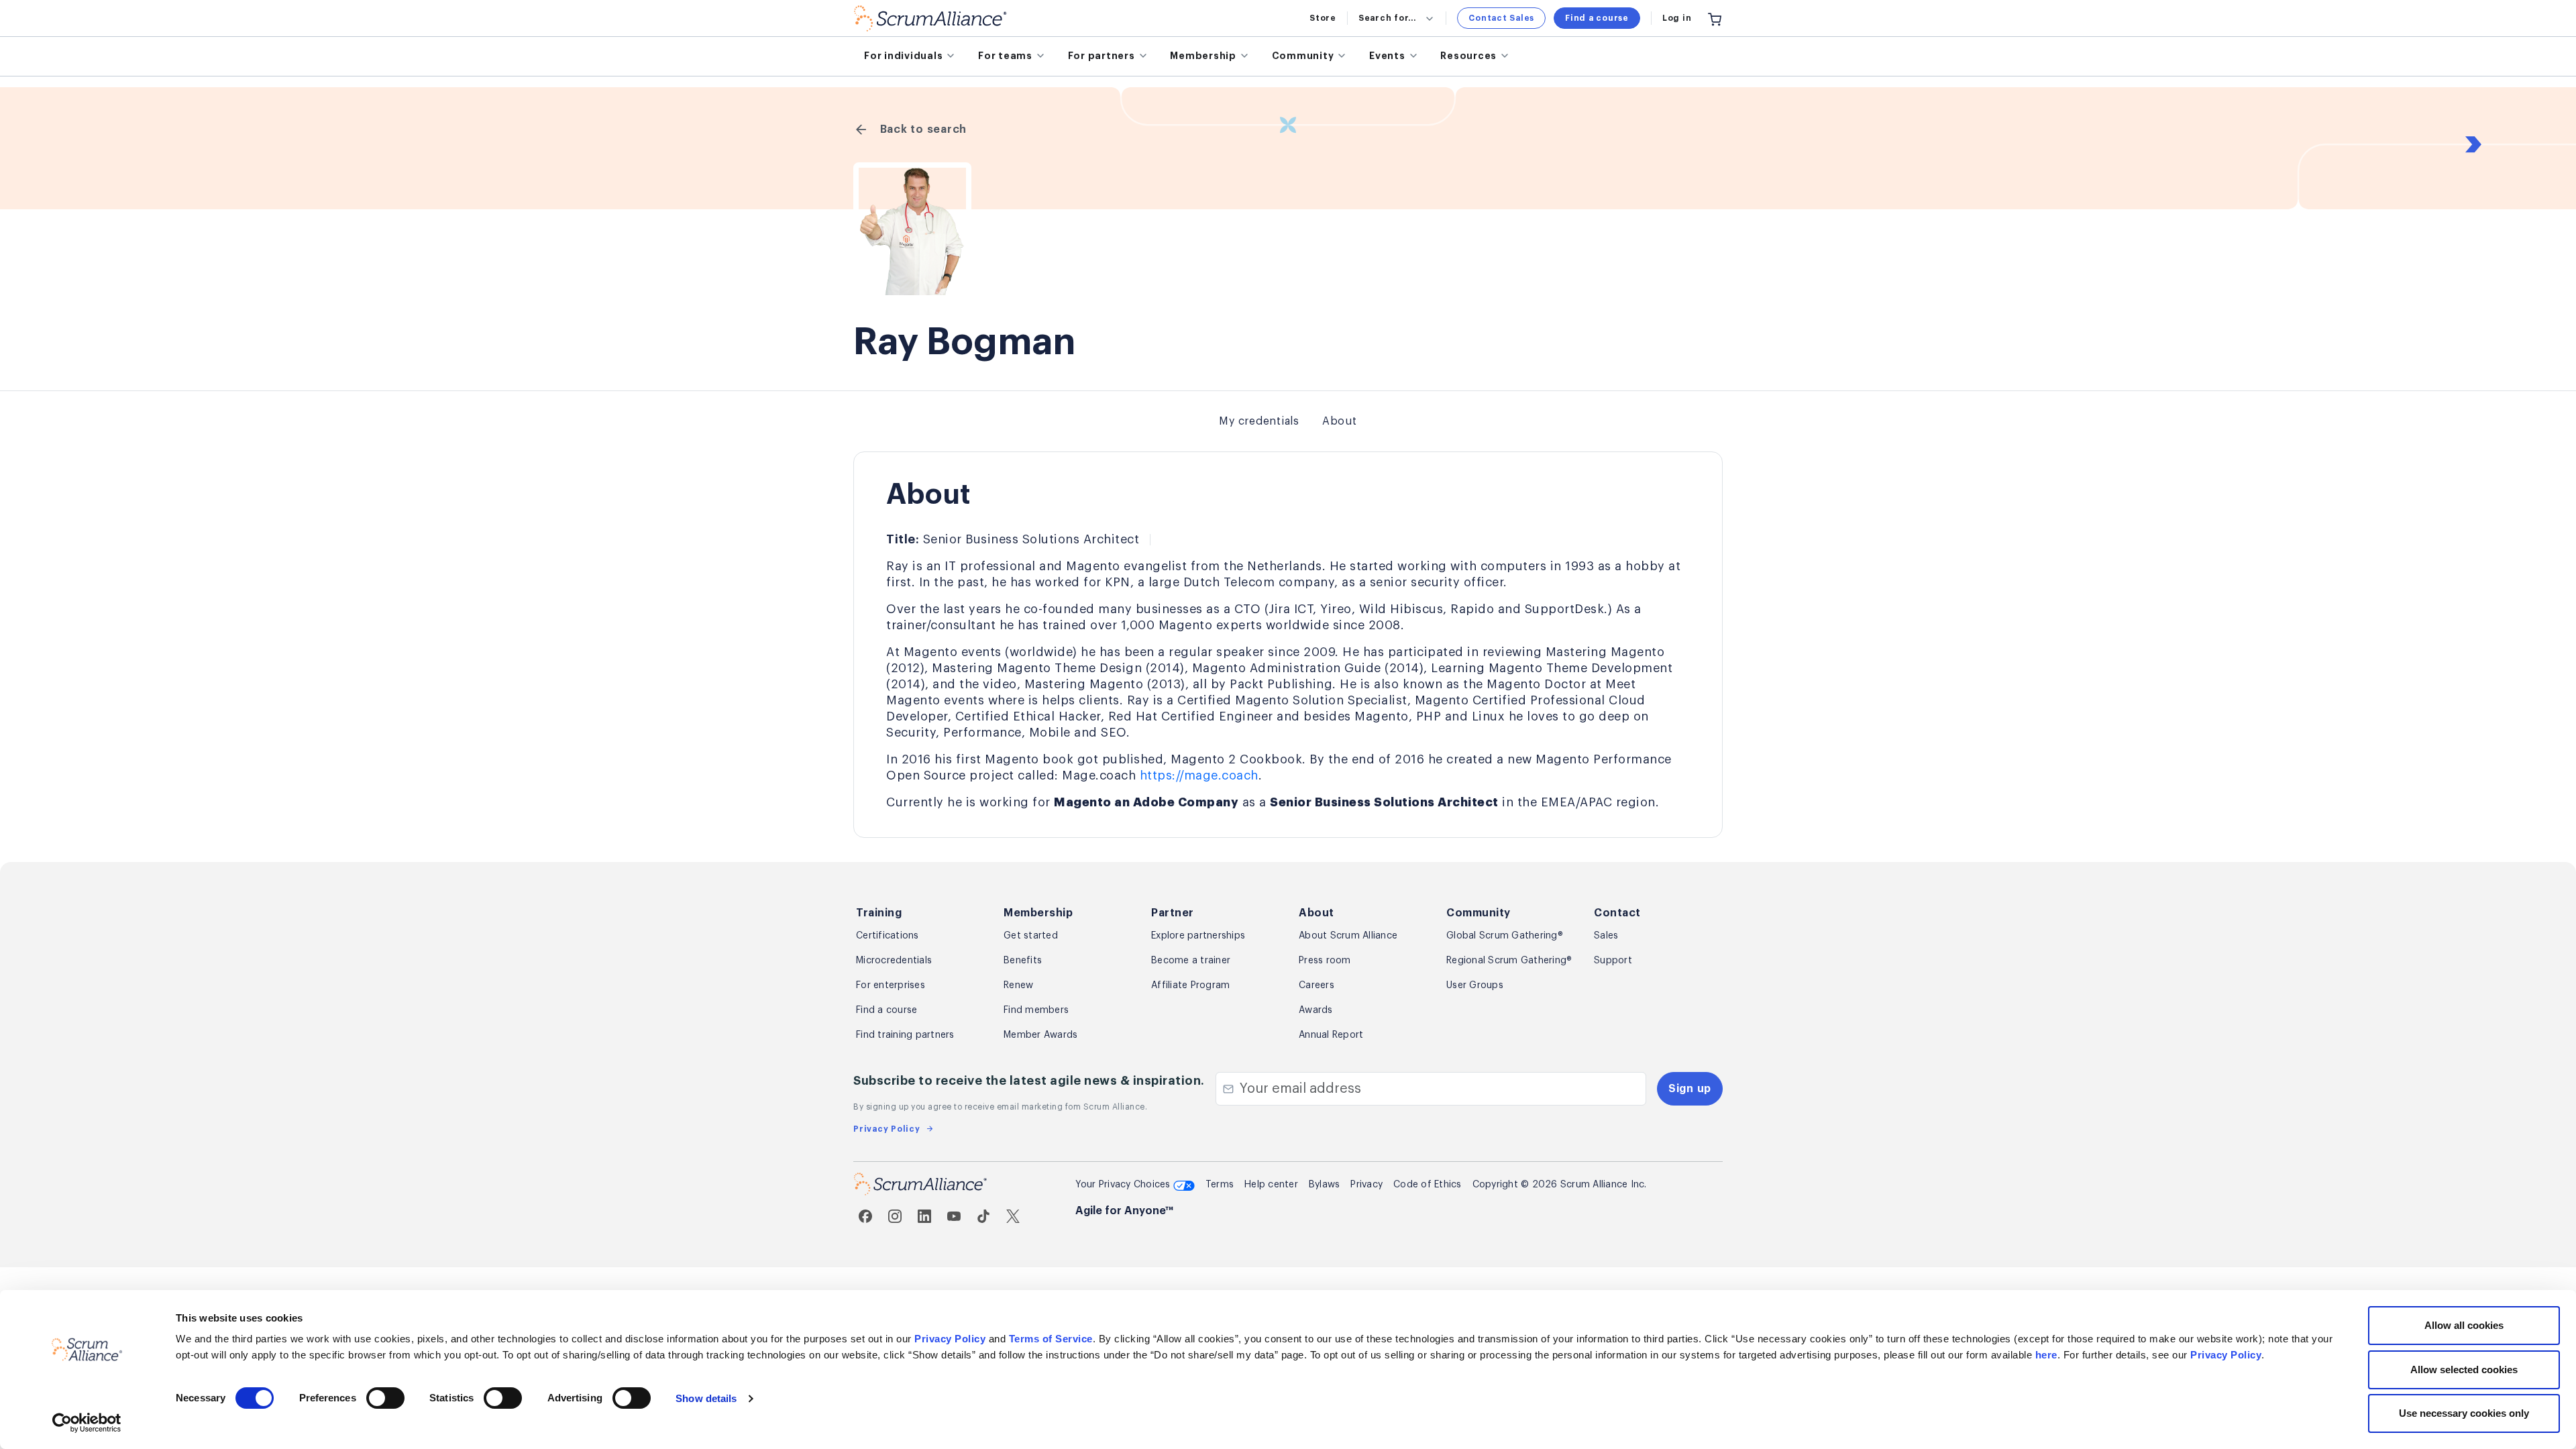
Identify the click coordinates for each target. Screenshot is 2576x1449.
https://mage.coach (1199, 775)
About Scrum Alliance (1348, 936)
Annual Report (1331, 1035)
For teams (1005, 56)
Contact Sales (1501, 18)
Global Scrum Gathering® (1505, 936)
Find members (1036, 1010)
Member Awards (1040, 1035)
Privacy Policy (950, 1339)
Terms (1220, 1185)
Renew (1018, 985)
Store (1323, 18)
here (2046, 1355)
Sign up (1690, 1089)
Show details (706, 1398)
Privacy (1366, 1185)
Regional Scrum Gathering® (1509, 961)
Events (1387, 56)
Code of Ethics (1428, 1185)
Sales (1606, 936)
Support (1613, 961)
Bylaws (1325, 1185)
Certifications (888, 936)
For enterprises (891, 985)
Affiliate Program (1190, 985)
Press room (1325, 961)
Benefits (1023, 961)
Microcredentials (894, 961)
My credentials (1259, 421)
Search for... (1387, 18)
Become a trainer (1191, 961)
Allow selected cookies (2464, 1370)
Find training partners (905, 1035)
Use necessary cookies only (2464, 1413)
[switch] (385, 1398)
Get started (1031, 936)
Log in (1677, 18)
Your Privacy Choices (1124, 1185)
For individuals (903, 56)
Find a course (1597, 18)
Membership (1203, 56)
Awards (1316, 1010)
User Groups (1475, 985)
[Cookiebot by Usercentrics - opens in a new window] (87, 1423)
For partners (1102, 56)
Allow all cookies (2464, 1325)
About (1340, 421)
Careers (1317, 985)
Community (1303, 56)
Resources (1468, 56)
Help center (1271, 1185)
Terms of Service (1051, 1339)
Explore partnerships (1198, 936)
